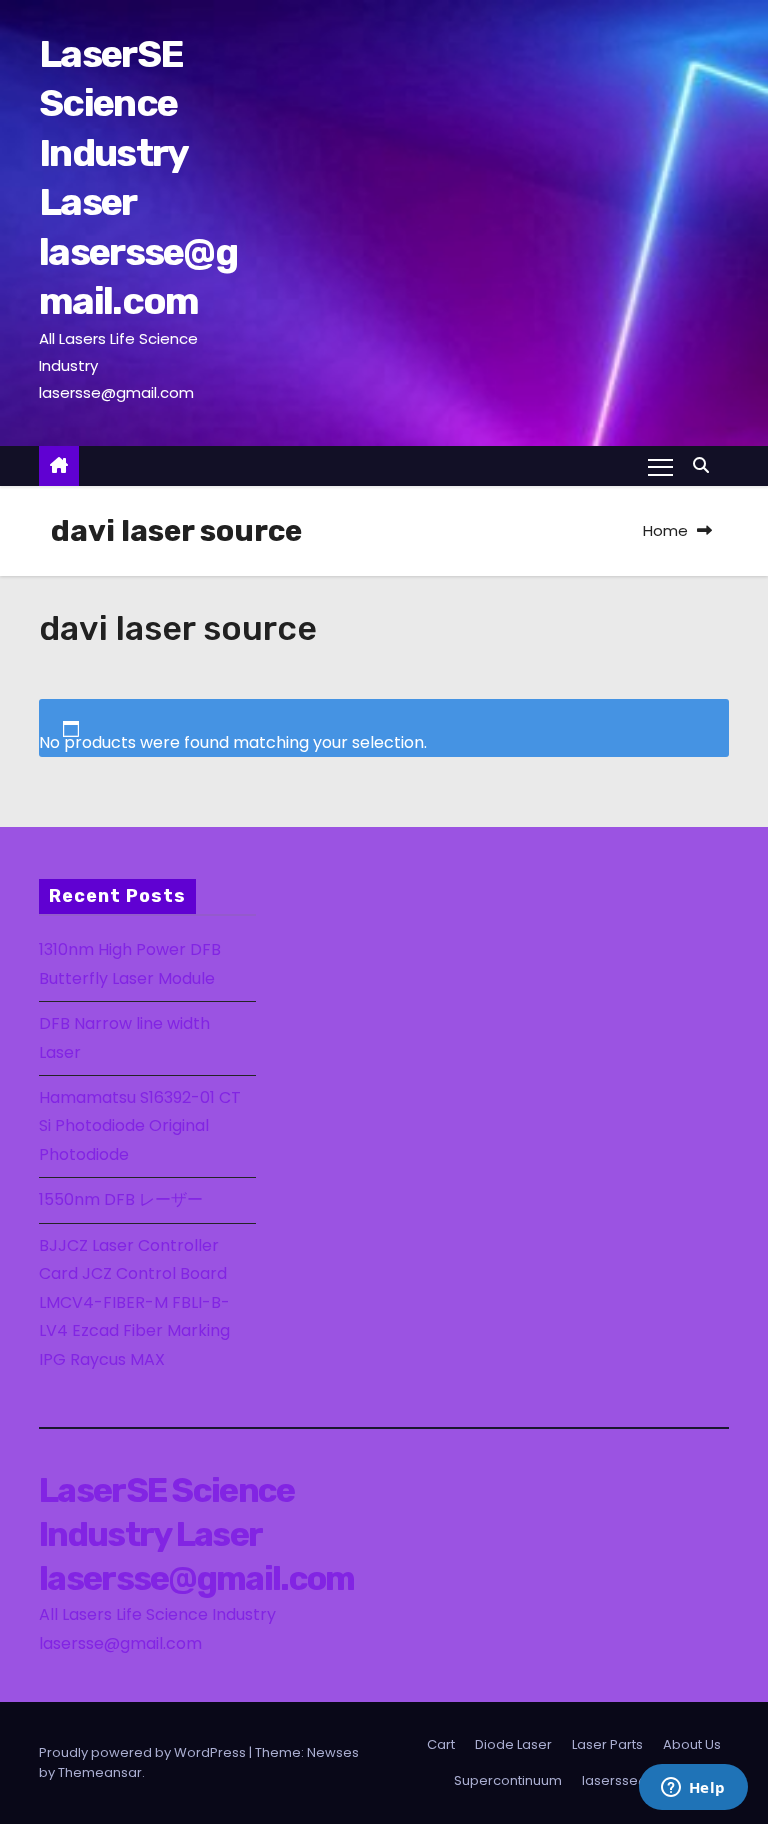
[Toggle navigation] (660, 466)
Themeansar (100, 1772)
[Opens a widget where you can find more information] (693, 1789)
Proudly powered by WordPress (144, 1752)
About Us (692, 1744)
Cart (441, 1744)
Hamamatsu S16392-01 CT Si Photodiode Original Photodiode (140, 1126)
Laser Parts (607, 1744)
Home (665, 530)
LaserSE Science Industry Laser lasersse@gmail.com (196, 1534)
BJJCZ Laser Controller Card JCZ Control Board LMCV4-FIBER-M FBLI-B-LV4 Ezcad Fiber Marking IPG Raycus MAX (134, 1302)
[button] (706, 465)
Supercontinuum (508, 1780)
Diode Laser (513, 1744)
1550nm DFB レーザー (123, 1199)
